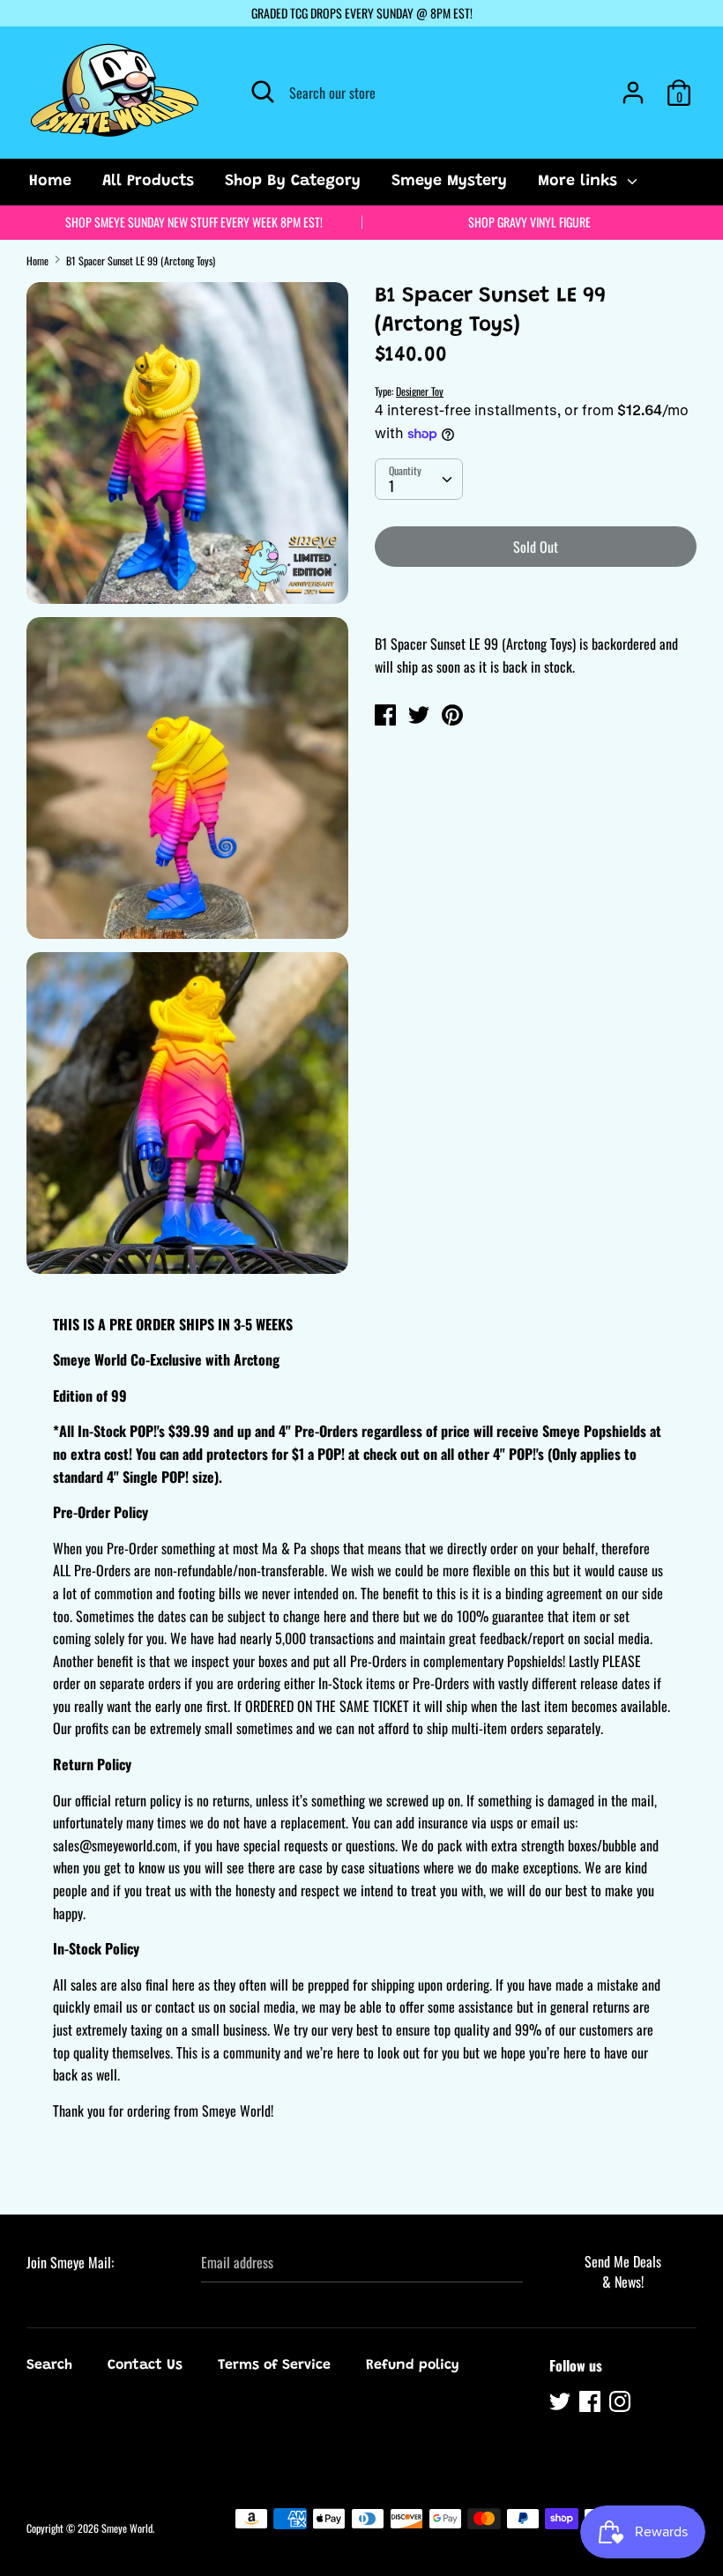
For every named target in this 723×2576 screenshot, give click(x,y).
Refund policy (413, 2365)
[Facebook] (592, 2404)
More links (580, 182)
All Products (148, 182)
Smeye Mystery (449, 182)
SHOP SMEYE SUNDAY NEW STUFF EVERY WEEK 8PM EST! (194, 222)
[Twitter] (562, 2404)
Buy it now (537, 599)
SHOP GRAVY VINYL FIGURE (529, 222)
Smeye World (127, 2528)
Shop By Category (293, 182)
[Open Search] (263, 92)
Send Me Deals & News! (623, 2271)
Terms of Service (274, 2365)
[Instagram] (622, 2404)
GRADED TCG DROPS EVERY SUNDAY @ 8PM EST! (362, 13)
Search (49, 2365)
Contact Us (145, 2365)
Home (50, 182)
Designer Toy (420, 391)
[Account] (633, 86)
